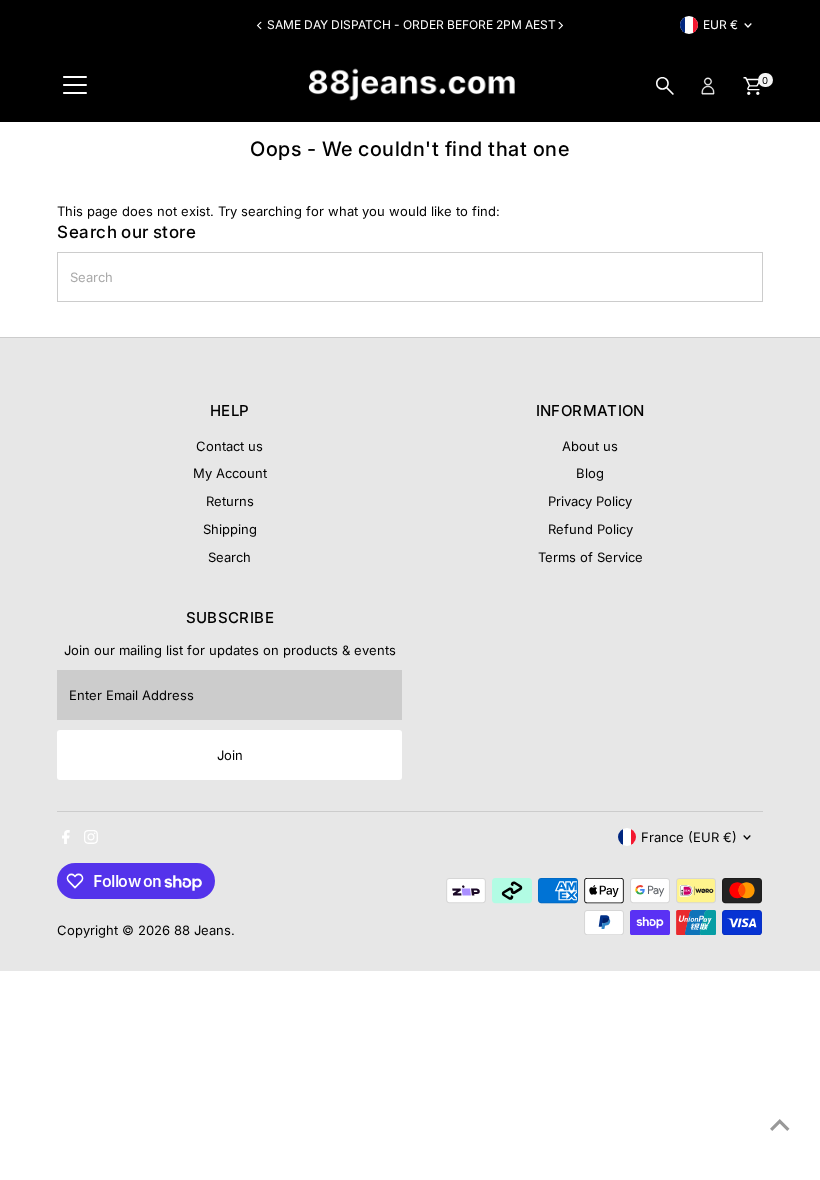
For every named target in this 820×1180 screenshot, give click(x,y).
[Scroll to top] (780, 1125)
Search (229, 557)
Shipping (230, 529)
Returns (230, 501)
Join (230, 755)
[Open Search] (665, 86)
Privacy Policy (590, 501)
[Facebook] (66, 839)
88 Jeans (202, 930)
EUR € (720, 24)
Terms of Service (590, 557)
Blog (590, 473)
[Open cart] (752, 86)
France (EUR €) (689, 837)
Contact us (229, 446)
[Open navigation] (75, 86)
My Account (230, 473)
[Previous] (260, 25)
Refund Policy (590, 529)
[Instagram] (91, 839)
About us (590, 446)
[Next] (559, 25)
